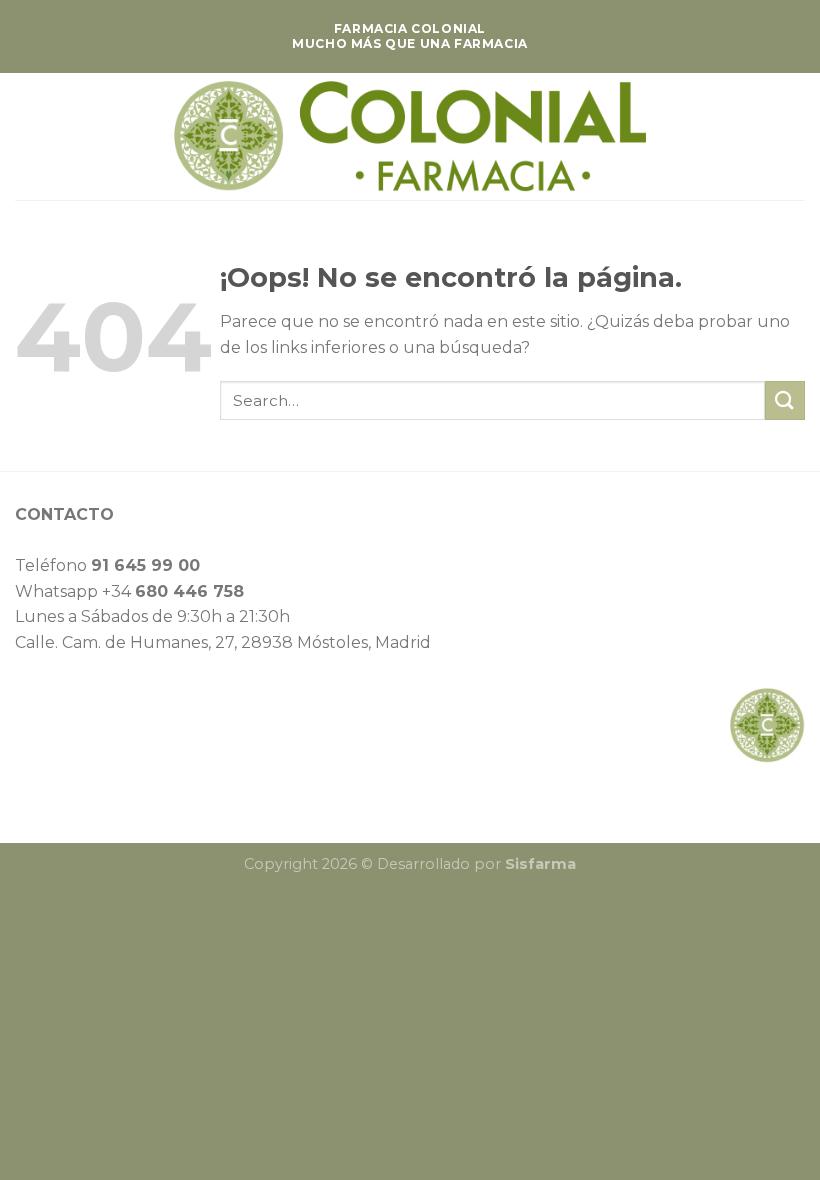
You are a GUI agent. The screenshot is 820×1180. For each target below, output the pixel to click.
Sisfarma (540, 864)
